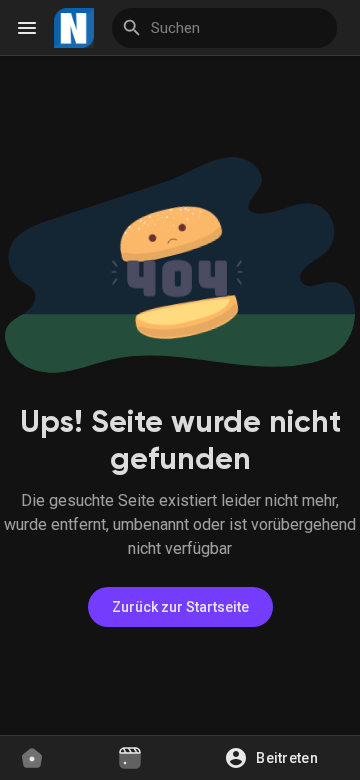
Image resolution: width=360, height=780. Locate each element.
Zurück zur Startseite (180, 607)
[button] (278, 758)
